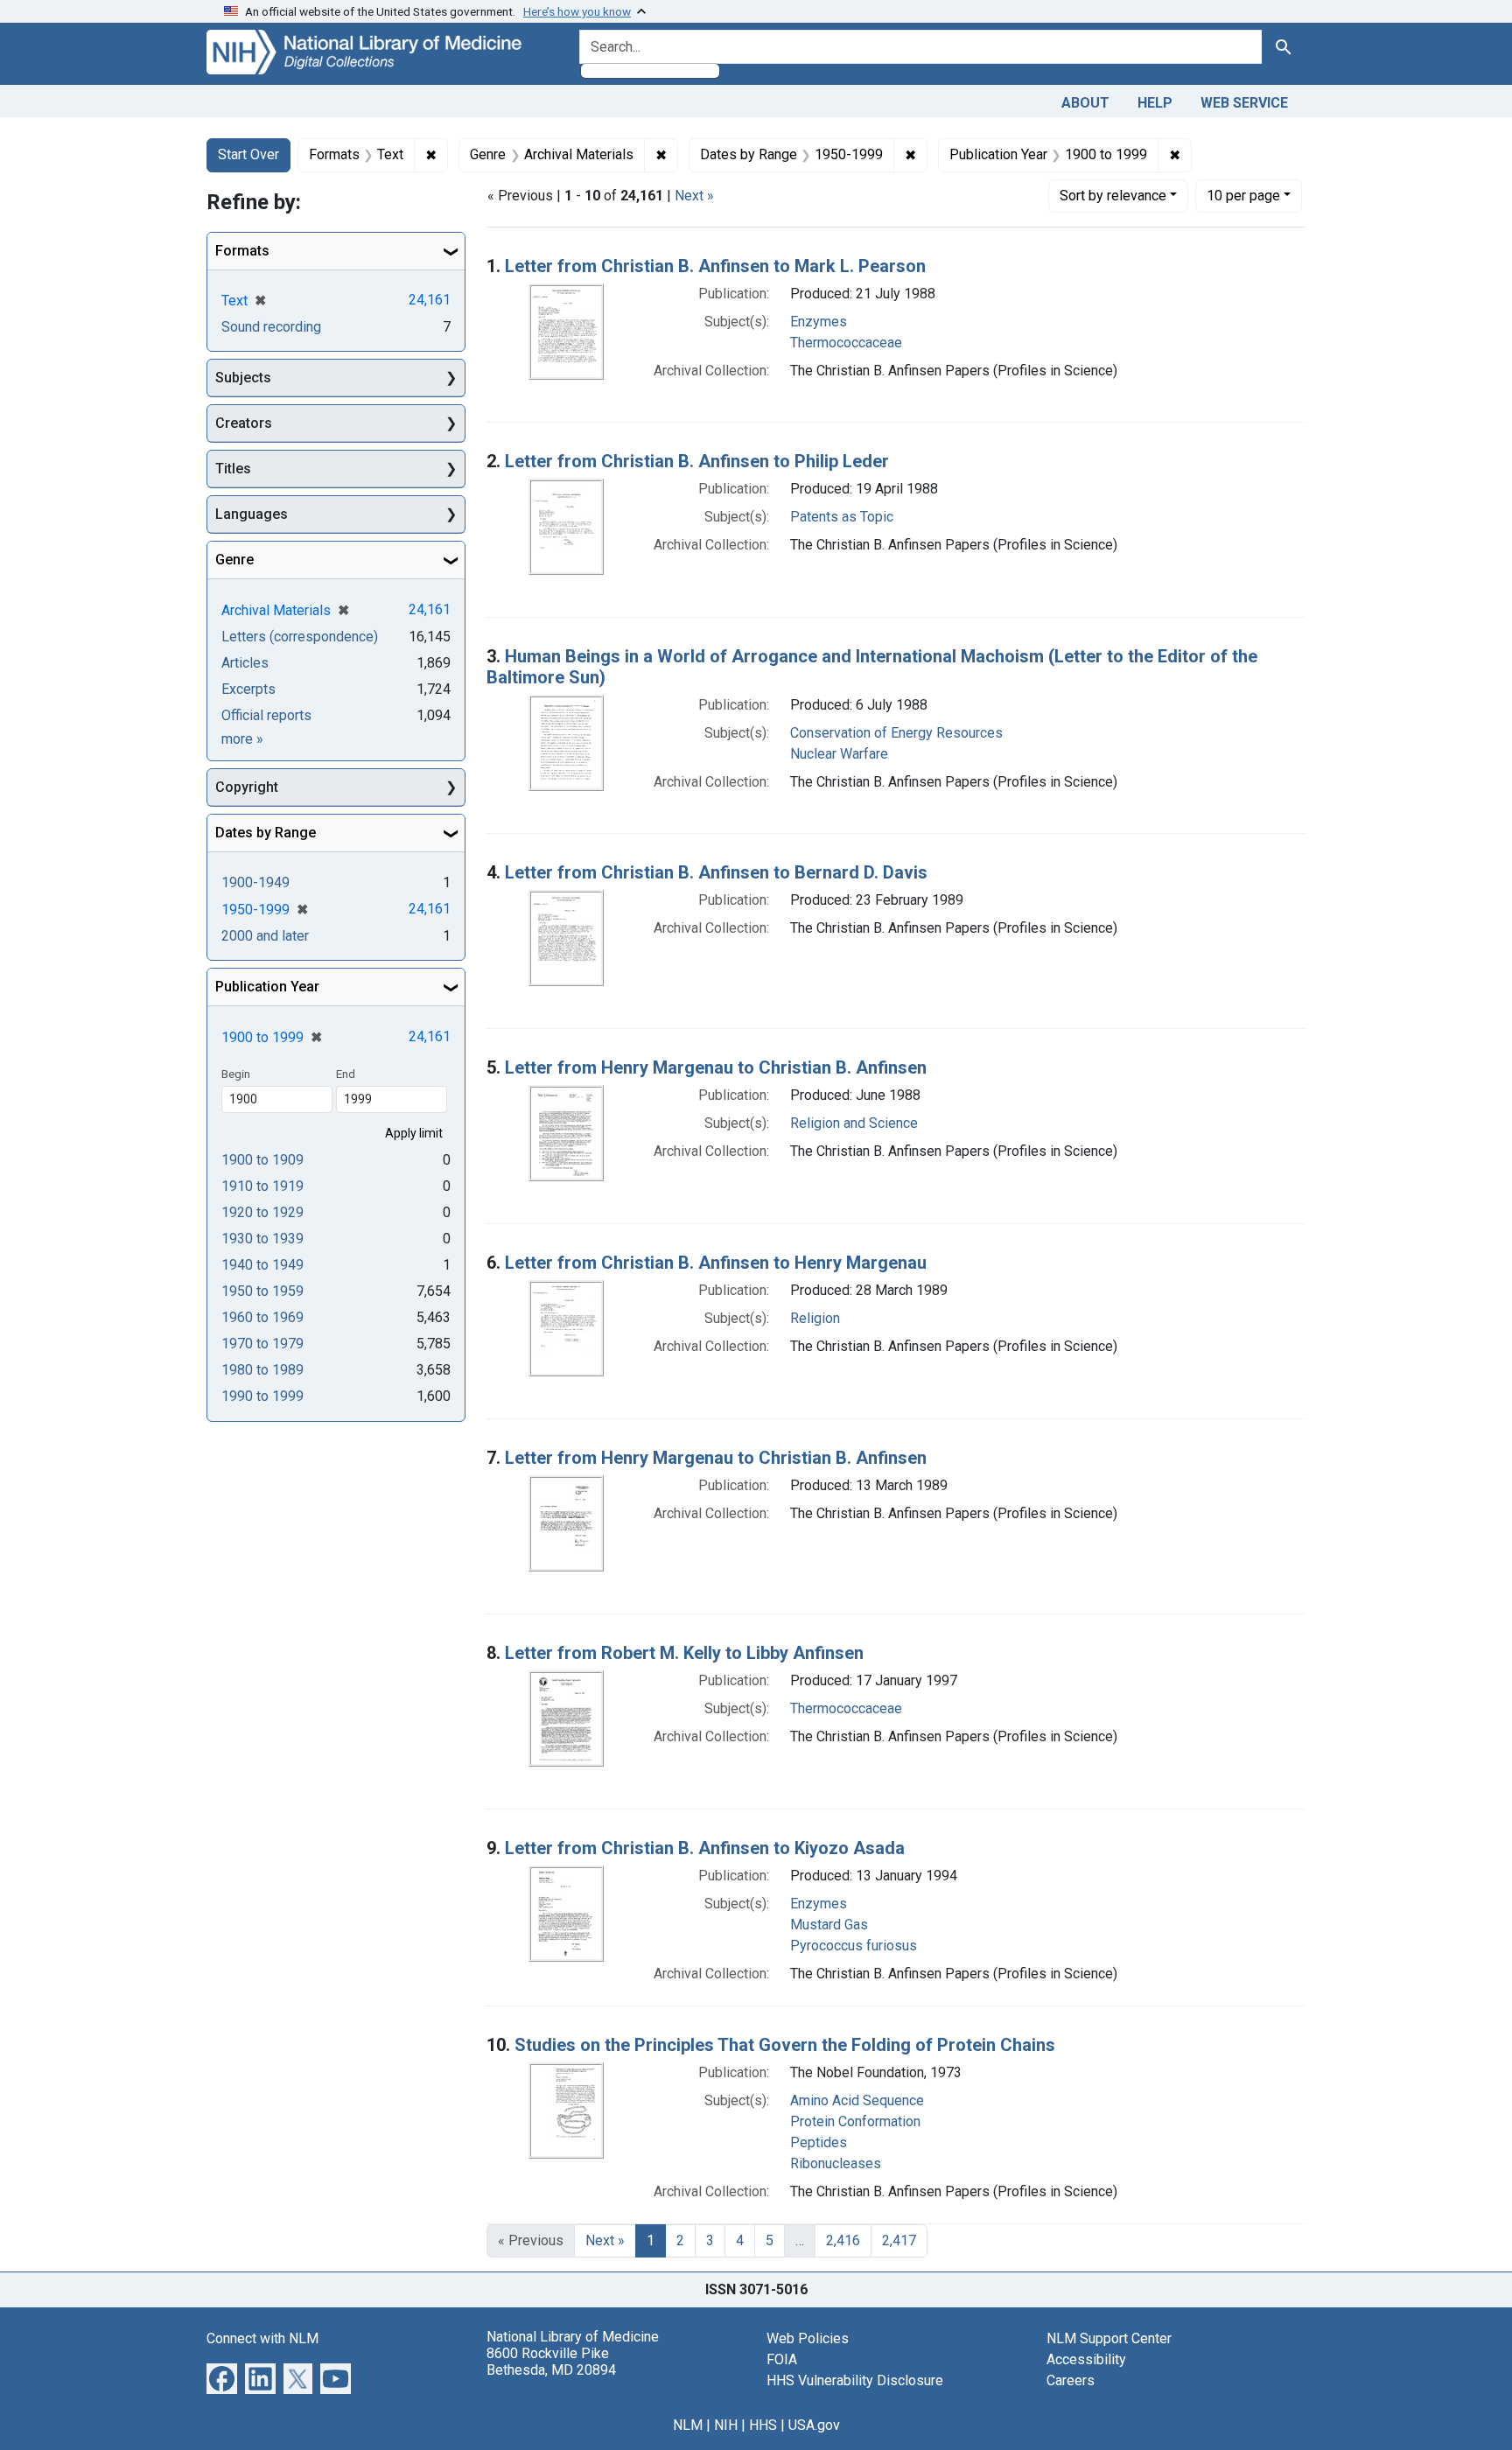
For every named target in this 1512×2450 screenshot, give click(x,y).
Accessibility (1086, 2359)
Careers (1071, 2380)
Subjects (243, 378)
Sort (1113, 196)
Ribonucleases (836, 2163)
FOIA (782, 2359)
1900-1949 (255, 882)
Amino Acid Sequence (857, 2100)
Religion (815, 1318)
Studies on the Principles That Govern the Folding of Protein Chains (785, 2045)
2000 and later (265, 936)
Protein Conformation (855, 2121)
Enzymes (819, 322)
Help (1155, 103)
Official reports (266, 715)
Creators (244, 423)
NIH (726, 2425)
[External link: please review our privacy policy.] (222, 2377)
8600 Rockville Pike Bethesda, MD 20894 (551, 2362)
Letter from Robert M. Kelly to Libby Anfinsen (684, 1653)
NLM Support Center (1109, 2338)
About (1085, 103)
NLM (688, 2425)
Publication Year (267, 987)
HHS (763, 2425)
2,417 (899, 2240)
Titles (233, 469)
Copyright (247, 787)
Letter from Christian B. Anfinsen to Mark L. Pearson (715, 266)
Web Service (1244, 103)
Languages (252, 514)
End (346, 1074)
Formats (242, 251)
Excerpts (248, 689)
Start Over (248, 154)
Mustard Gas (829, 1925)
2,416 (843, 2240)
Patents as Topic (842, 517)
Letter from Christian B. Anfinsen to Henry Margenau (716, 1263)
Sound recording (271, 327)
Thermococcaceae (846, 343)
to (262, 1160)
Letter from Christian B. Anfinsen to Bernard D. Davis (716, 872)
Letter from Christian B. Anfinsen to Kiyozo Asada (705, 1848)
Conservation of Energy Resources (896, 733)
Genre (234, 560)
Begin (236, 1074)
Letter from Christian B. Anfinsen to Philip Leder (697, 461)
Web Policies (808, 2338)
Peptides (819, 2142)
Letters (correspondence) (300, 637)
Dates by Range (266, 833)
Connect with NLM (262, 2338)
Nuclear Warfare (839, 754)
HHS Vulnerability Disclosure (855, 2380)
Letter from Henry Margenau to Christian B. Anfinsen (716, 1067)
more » (242, 739)
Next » (694, 196)
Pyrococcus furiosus (854, 1946)
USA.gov (814, 2425)
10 (1243, 195)
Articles (245, 663)
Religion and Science (854, 1123)
